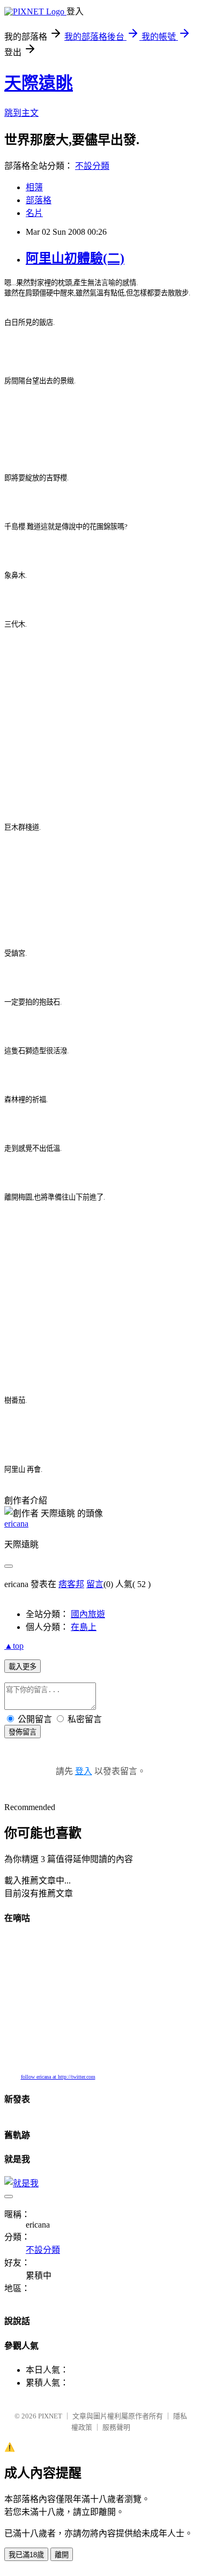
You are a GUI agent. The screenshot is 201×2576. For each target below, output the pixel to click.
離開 (62, 2555)
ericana (16, 1524)
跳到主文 (21, 113)
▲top (14, 1646)
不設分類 (92, 166)
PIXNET (50, 2416)
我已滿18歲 (26, 2555)
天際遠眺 (39, 83)
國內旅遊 (88, 1614)
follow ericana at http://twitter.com (58, 2077)
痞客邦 (71, 1584)
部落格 (39, 200)
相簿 (34, 187)
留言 (95, 1584)
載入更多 (23, 1667)
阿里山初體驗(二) (75, 258)
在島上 (84, 1627)
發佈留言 (23, 1732)
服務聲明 (116, 2427)
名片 (34, 213)
